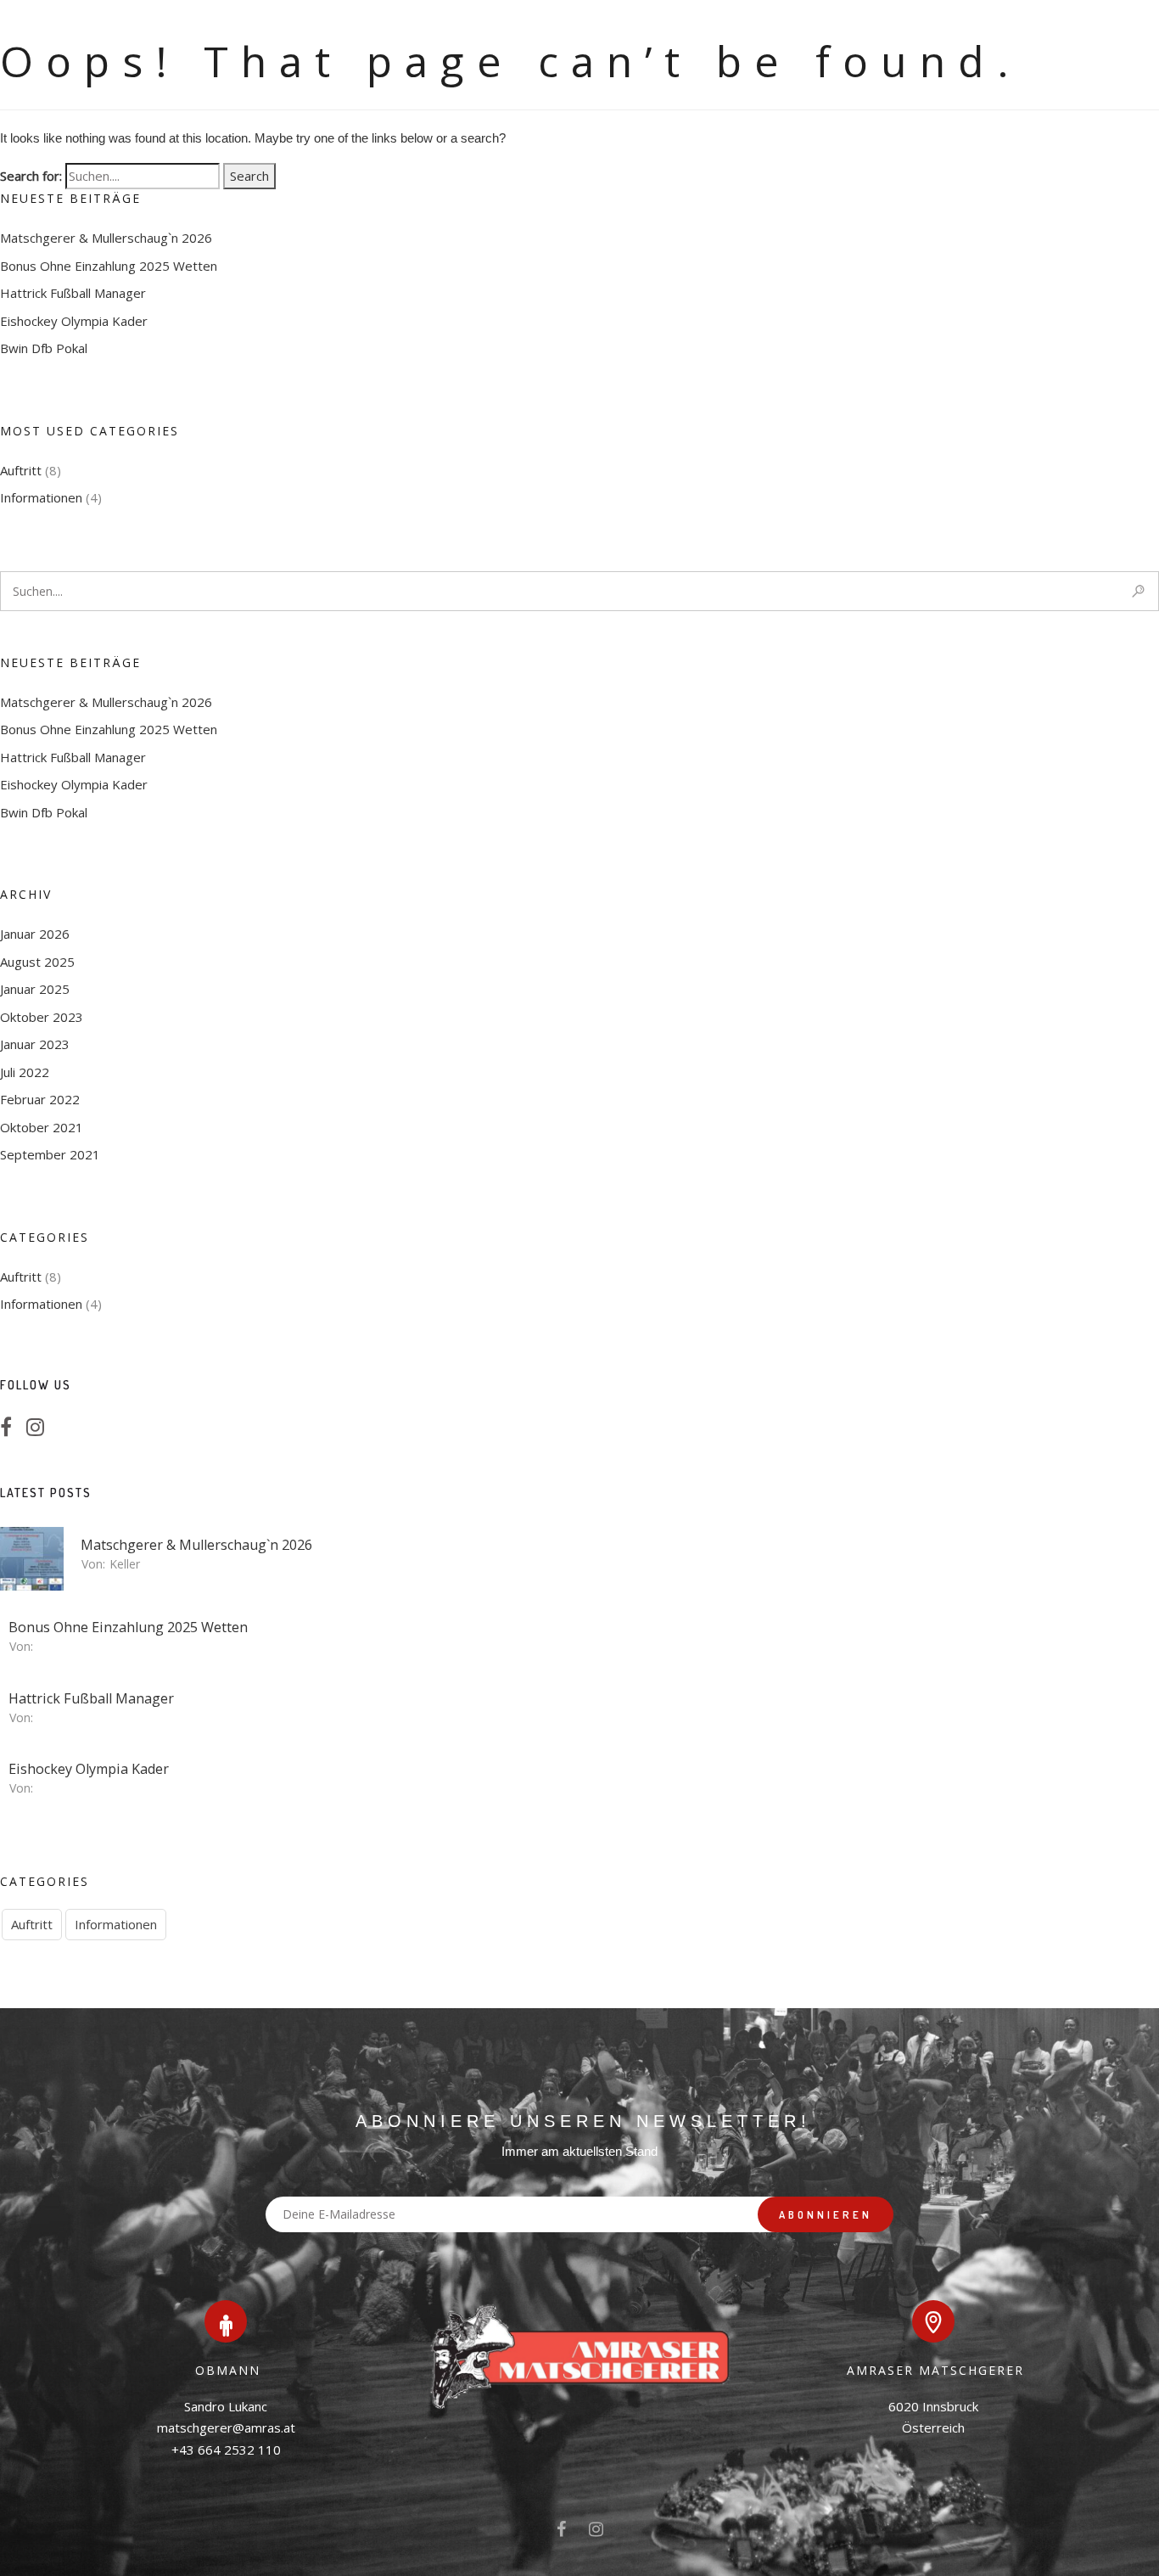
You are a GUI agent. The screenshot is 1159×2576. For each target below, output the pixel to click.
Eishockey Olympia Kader (74, 321)
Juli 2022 (25, 1072)
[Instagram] (40, 1429)
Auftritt (21, 470)
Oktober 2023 (42, 1017)
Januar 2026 (35, 934)
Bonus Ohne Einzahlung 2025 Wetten (109, 266)
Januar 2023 (35, 1044)
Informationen (41, 497)
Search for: (31, 176)
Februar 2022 (40, 1099)
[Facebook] (11, 1429)
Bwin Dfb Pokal (44, 348)
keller (125, 1564)
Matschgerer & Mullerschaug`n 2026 (106, 238)
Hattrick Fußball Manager (73, 293)
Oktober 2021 (42, 1127)
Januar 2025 (35, 989)
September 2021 (50, 1154)
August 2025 (37, 962)
